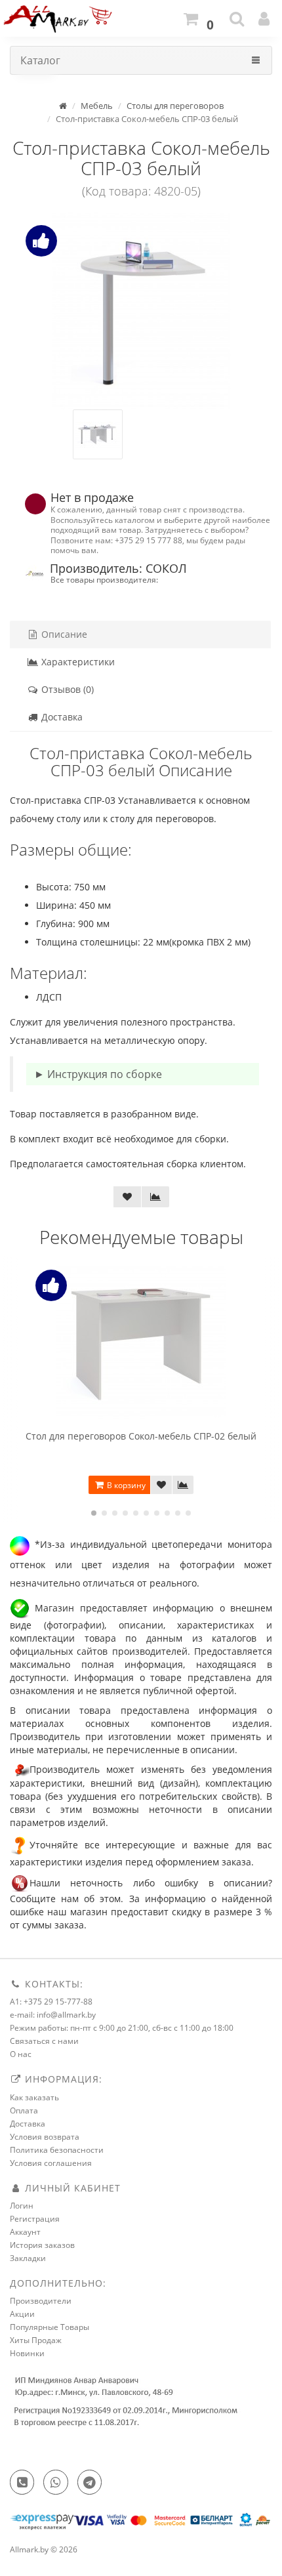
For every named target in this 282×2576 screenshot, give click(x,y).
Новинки (27, 2353)
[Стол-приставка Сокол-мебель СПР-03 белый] (141, 311)
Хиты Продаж (36, 2340)
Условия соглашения (51, 2163)
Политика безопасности (57, 2150)
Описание (63, 634)
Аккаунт (25, 2232)
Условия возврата (45, 2137)
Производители (41, 2301)
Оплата (24, 2110)
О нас (21, 2054)
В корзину (125, 1485)
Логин (22, 2206)
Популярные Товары (50, 2327)
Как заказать (34, 2097)
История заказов (42, 2245)
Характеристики (77, 662)
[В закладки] (127, 1197)
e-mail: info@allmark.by (53, 2015)
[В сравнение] (155, 1197)
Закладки (28, 2258)
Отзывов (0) (66, 689)
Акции (22, 2314)
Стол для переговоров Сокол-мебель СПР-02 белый (141, 1436)
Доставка (61, 717)
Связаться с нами (44, 2041)
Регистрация (35, 2219)
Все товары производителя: (104, 579)
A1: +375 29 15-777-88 (51, 2002)
